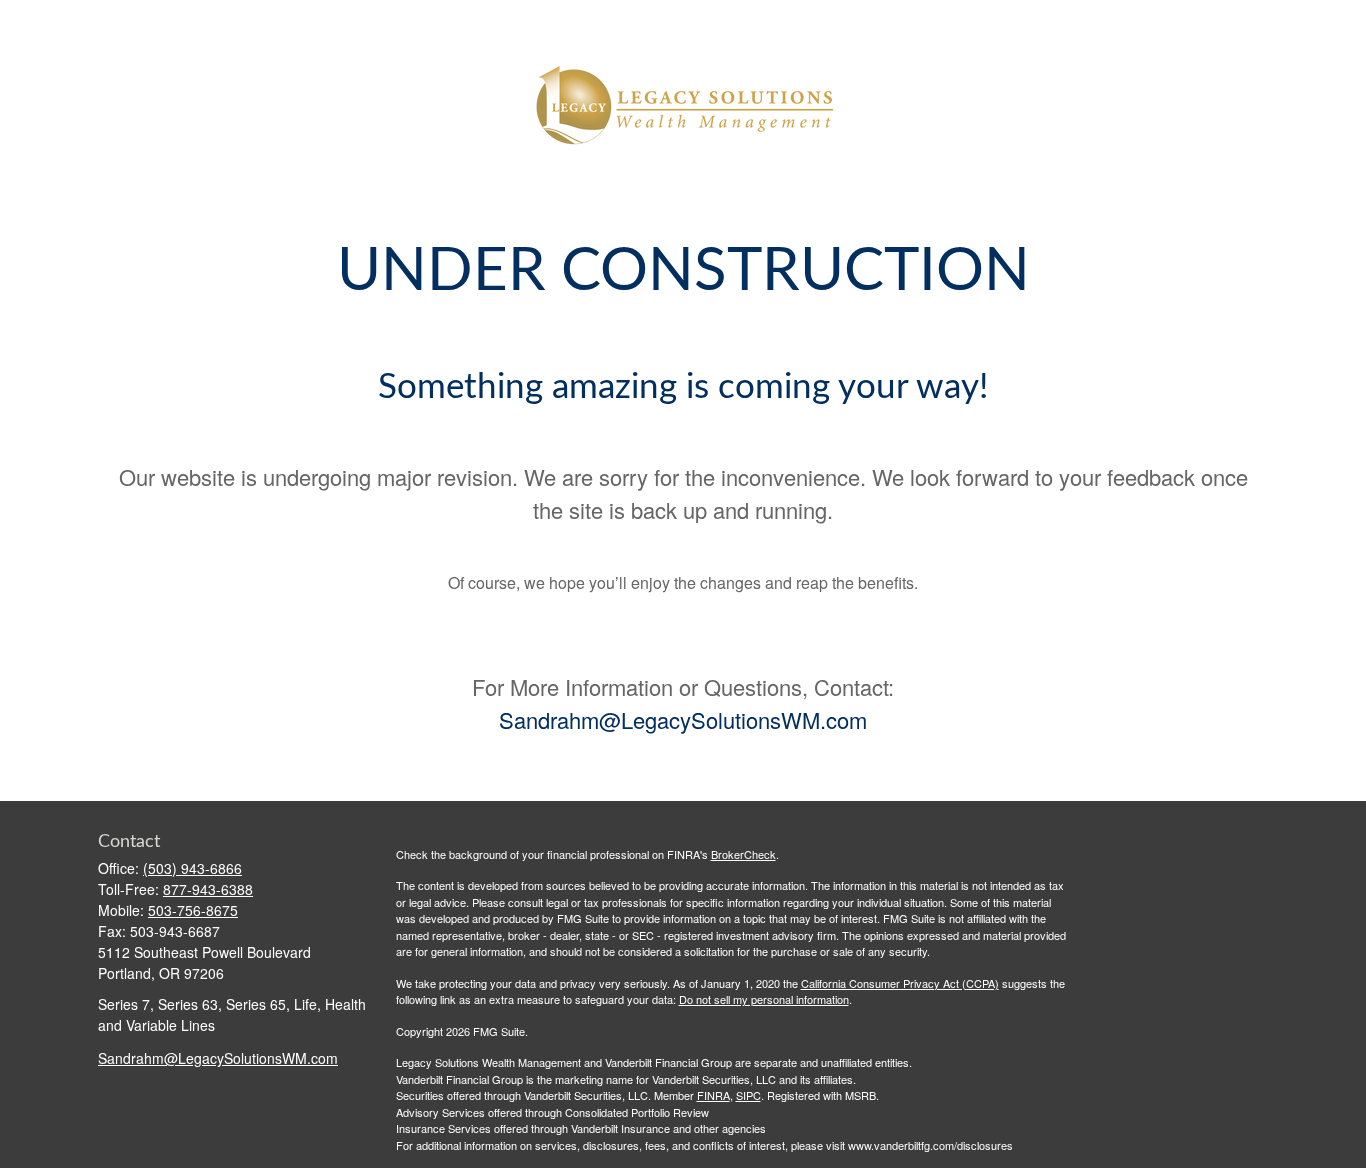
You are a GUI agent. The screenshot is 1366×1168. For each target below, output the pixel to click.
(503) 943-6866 (192, 868)
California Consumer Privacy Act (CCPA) (900, 983)
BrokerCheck (743, 854)
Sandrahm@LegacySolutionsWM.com (683, 719)
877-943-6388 (208, 889)
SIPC (748, 1095)
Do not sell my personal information (764, 999)
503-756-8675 (193, 910)
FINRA (713, 1095)
